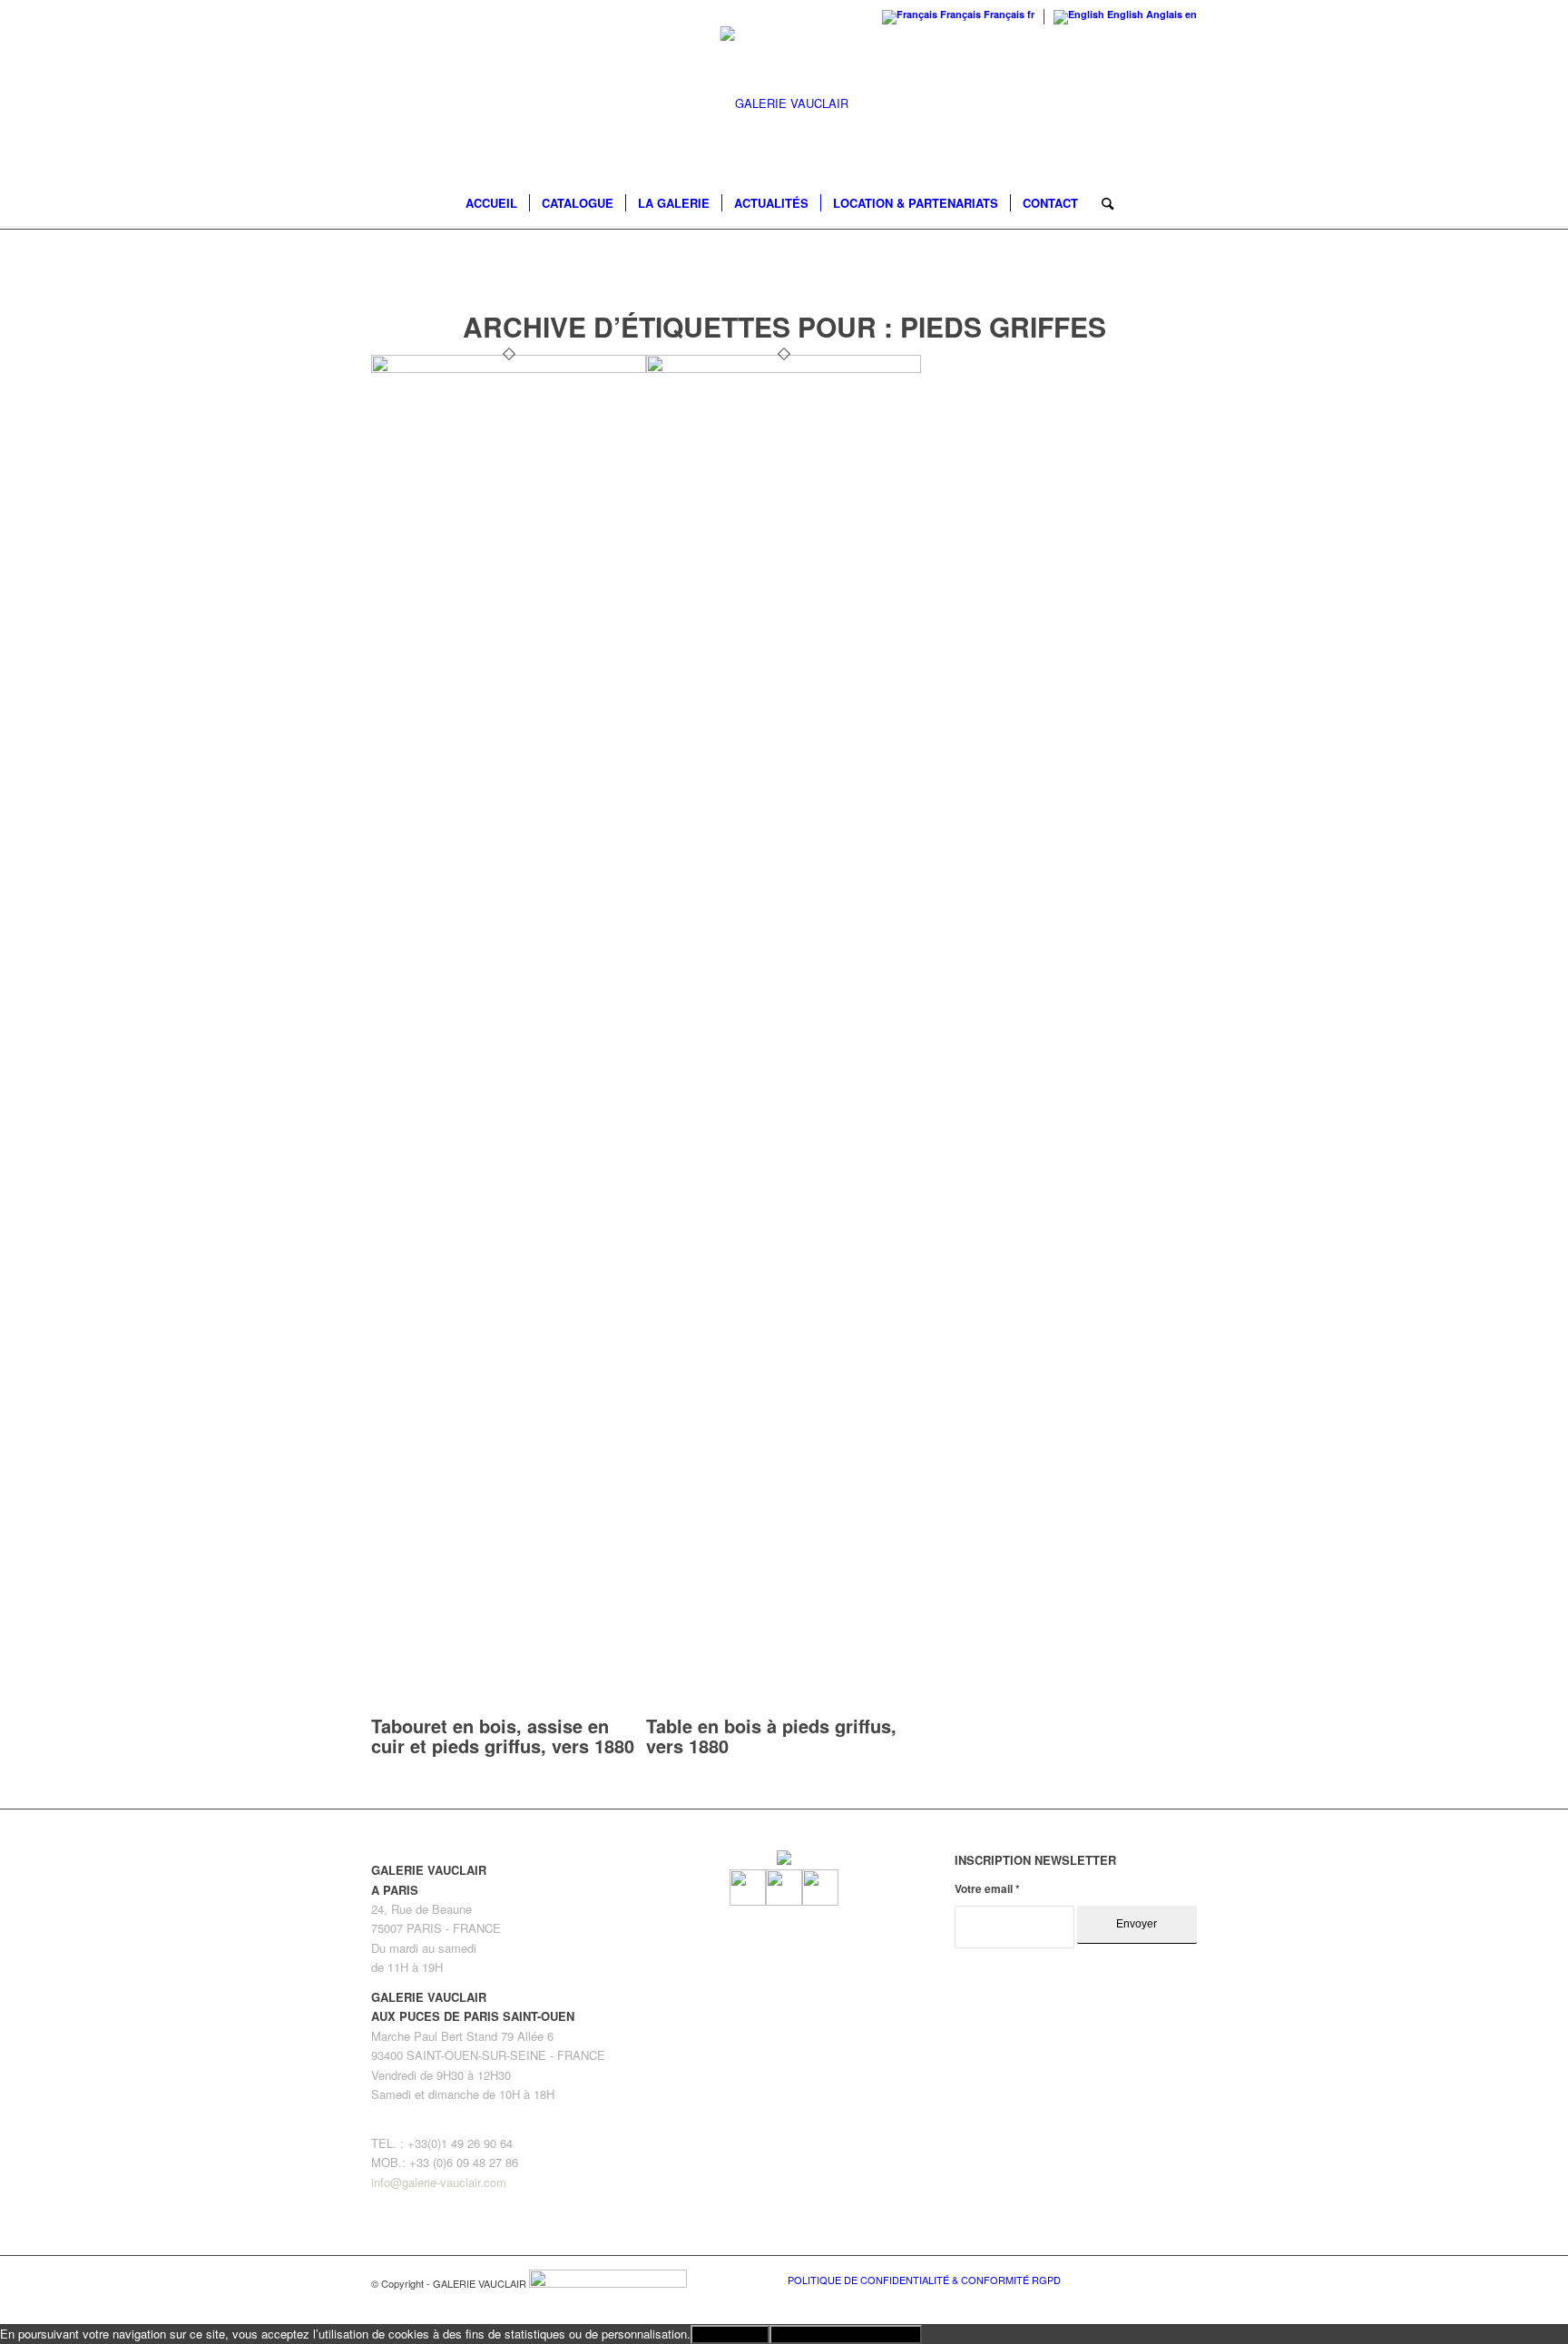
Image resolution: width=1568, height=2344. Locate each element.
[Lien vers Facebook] (1129, 2279)
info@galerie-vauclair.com (439, 2182)
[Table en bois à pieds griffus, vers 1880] (784, 368)
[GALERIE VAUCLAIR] (784, 103)
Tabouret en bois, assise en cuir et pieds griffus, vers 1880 (503, 1736)
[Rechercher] (1102, 203)
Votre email (987, 1889)
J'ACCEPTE (730, 2334)
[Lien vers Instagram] (1156, 2279)
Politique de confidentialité (846, 2334)
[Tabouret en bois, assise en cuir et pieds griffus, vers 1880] (509, 368)
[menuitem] (491, 203)
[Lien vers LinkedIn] (1183, 2279)
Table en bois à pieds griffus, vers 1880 (771, 1736)
